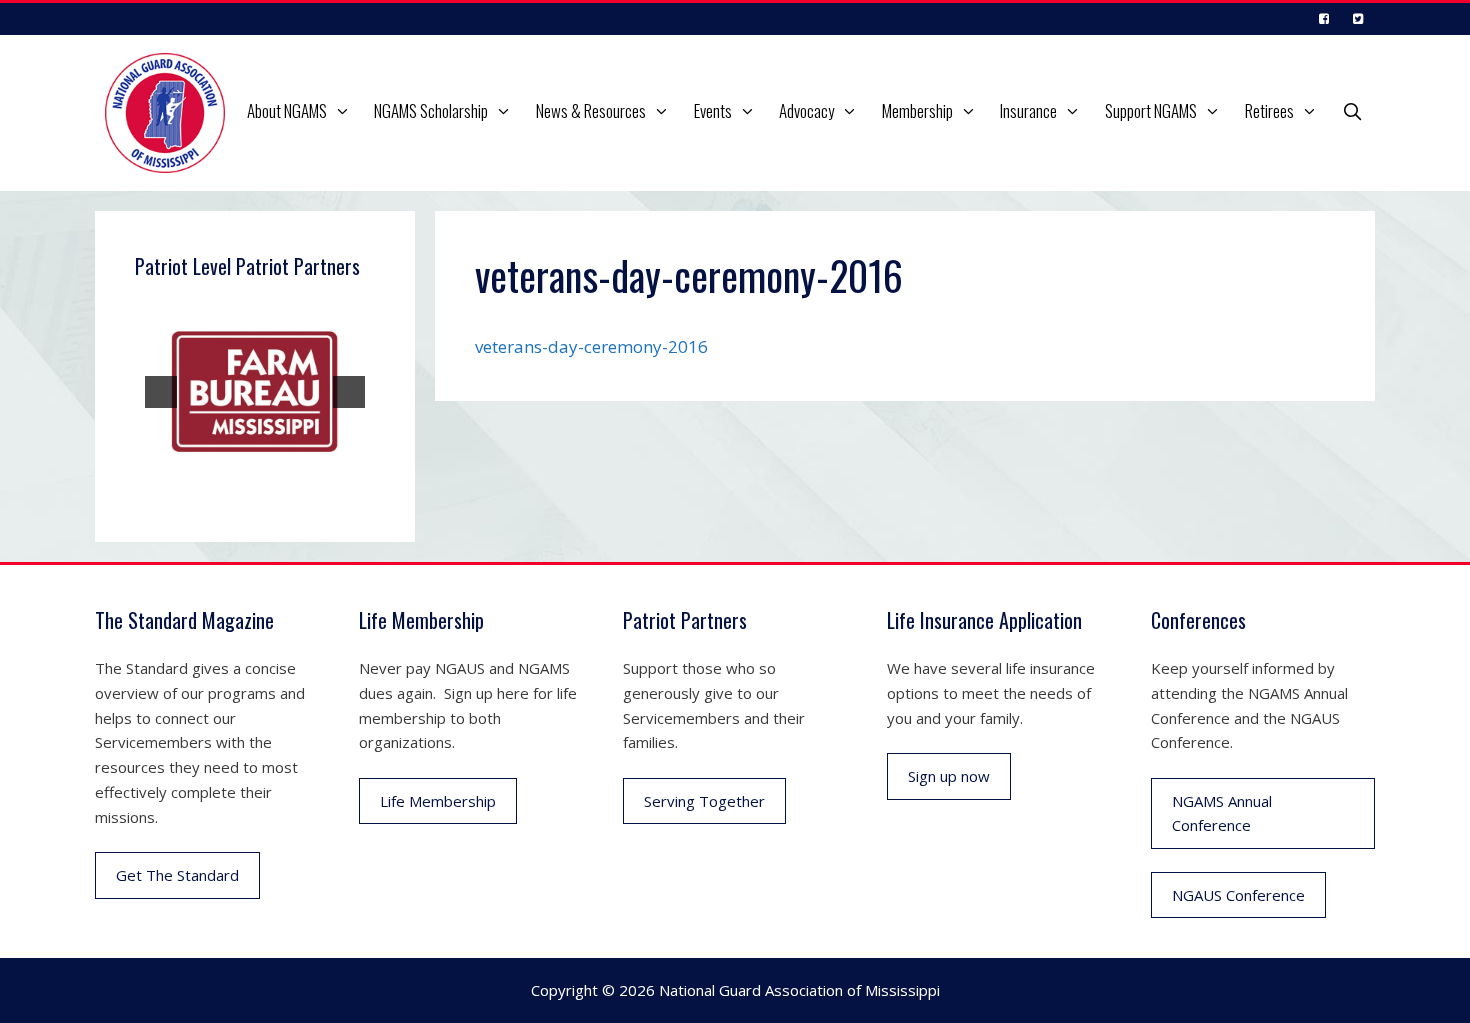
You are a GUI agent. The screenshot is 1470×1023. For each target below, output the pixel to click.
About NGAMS (287, 110)
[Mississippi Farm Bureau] (255, 392)
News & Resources (591, 110)
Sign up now (949, 776)
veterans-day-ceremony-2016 (591, 346)
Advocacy (806, 110)
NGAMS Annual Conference (1222, 813)
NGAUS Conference (1238, 895)
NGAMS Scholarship (431, 110)
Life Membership (438, 801)
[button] (345, 111)
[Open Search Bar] (1352, 111)
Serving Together (704, 801)
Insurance (1028, 110)
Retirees (1269, 110)
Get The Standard (177, 875)
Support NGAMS (1151, 110)
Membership (917, 110)
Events (713, 110)
